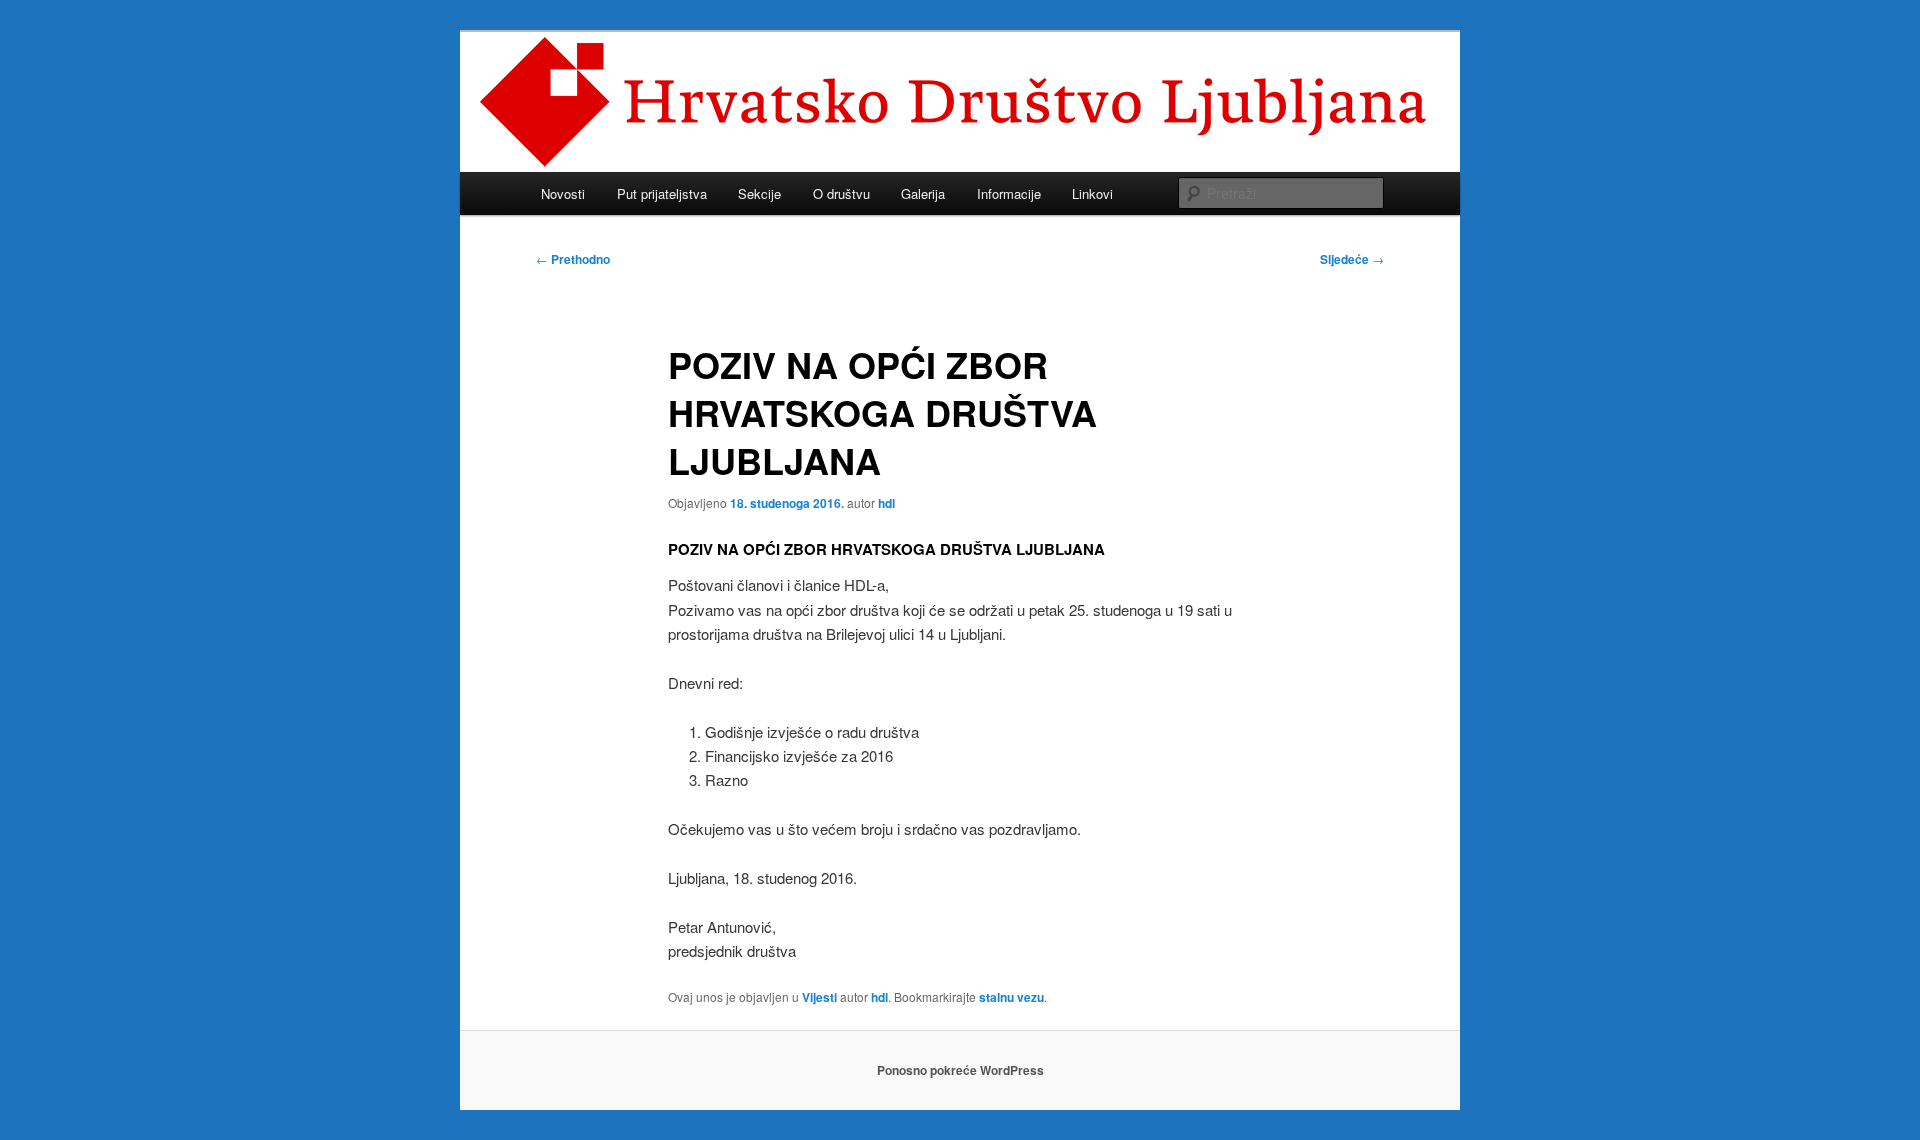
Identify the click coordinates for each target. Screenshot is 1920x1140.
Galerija (923, 193)
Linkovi (1092, 193)
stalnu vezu (1011, 997)
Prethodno (573, 259)
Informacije (1009, 193)
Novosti (563, 193)
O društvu (841, 193)
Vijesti (819, 997)
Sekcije (759, 193)
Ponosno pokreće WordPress (960, 1070)
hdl (886, 503)
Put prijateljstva (662, 193)
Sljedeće (1352, 259)
